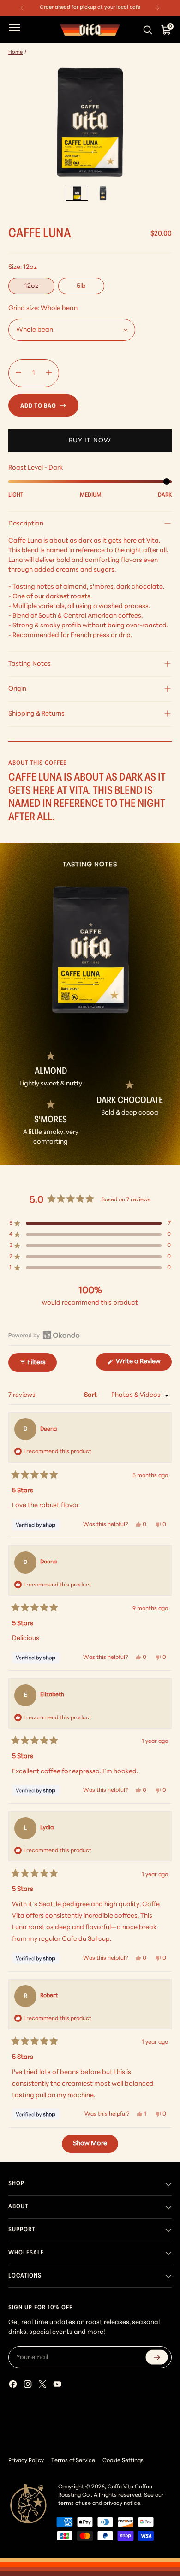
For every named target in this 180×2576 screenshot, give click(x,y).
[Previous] (22, 8)
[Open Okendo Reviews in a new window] (44, 1335)
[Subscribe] (157, 2358)
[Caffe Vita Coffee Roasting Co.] (90, 30)
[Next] (158, 8)
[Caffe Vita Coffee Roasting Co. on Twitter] (43, 2386)
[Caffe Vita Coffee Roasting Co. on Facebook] (14, 2386)
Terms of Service (73, 2461)
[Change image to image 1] (77, 193)
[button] (90, 1223)
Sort (91, 1395)
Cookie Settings (123, 2461)
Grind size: (43, 308)
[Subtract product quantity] (18, 373)
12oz (31, 286)
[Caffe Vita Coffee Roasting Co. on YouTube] (58, 2386)
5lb (81, 286)
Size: (23, 267)
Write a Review (143, 1364)
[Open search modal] (149, 30)
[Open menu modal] (14, 30)
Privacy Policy (26, 2461)
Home (15, 52)
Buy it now (90, 441)
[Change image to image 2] (103, 193)
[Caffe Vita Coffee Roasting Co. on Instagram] (29, 2386)
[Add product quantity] (49, 373)
